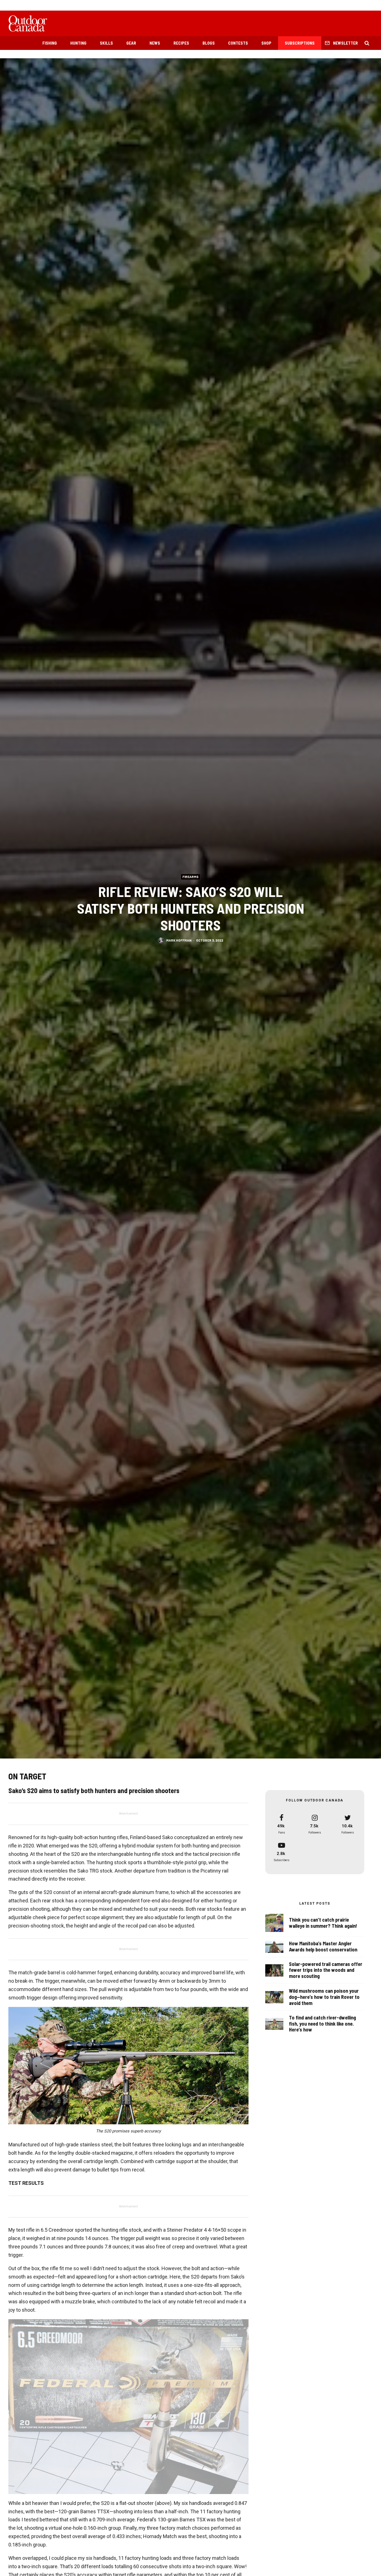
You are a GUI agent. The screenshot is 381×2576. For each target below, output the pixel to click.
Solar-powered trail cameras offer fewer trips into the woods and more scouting (326, 1970)
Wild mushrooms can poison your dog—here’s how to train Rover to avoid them (324, 1997)
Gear (131, 43)
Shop (266, 43)
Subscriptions (300, 43)
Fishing (50, 43)
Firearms (191, 876)
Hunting (78, 43)
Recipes (181, 43)
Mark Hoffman (179, 940)
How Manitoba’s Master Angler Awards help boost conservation (323, 1947)
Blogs (209, 43)
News (155, 43)
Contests (238, 43)
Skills (106, 43)
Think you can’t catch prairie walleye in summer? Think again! (323, 1923)
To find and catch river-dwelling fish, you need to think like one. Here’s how (322, 2024)
